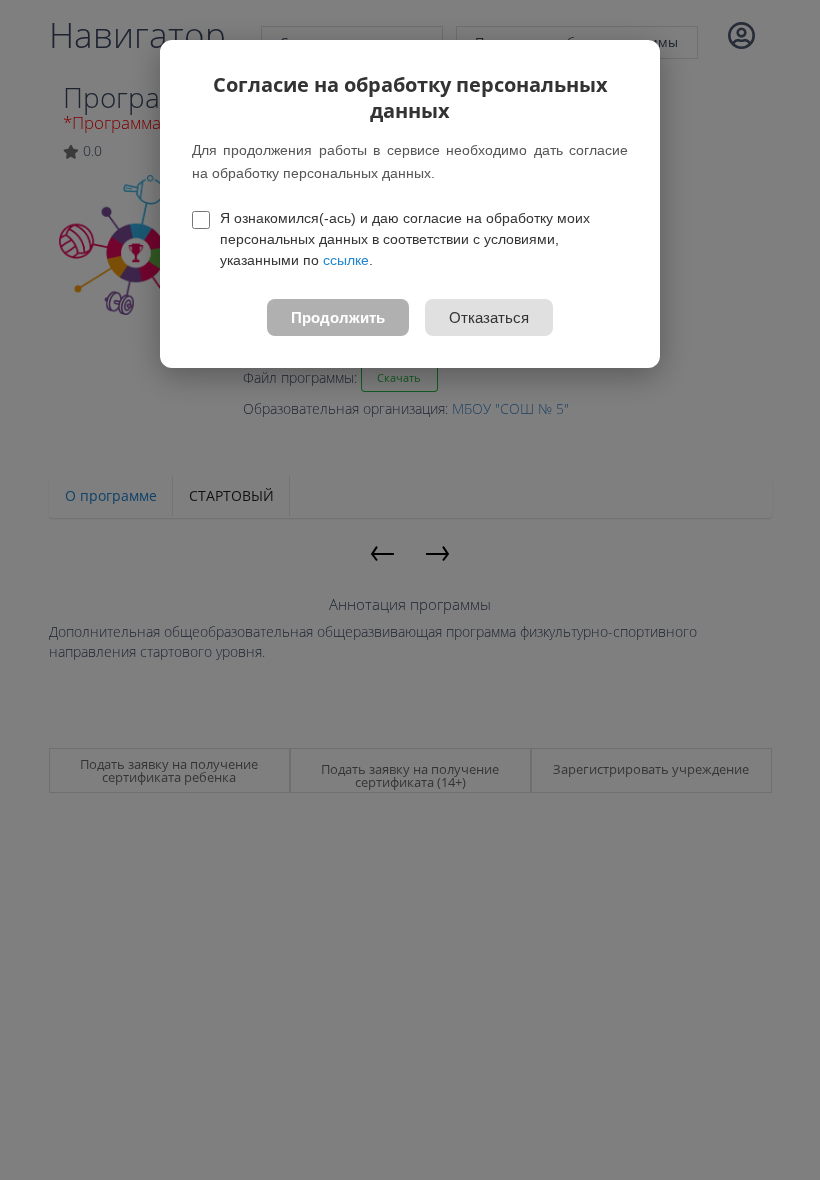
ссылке (346, 260)
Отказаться (489, 317)
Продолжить (338, 317)
